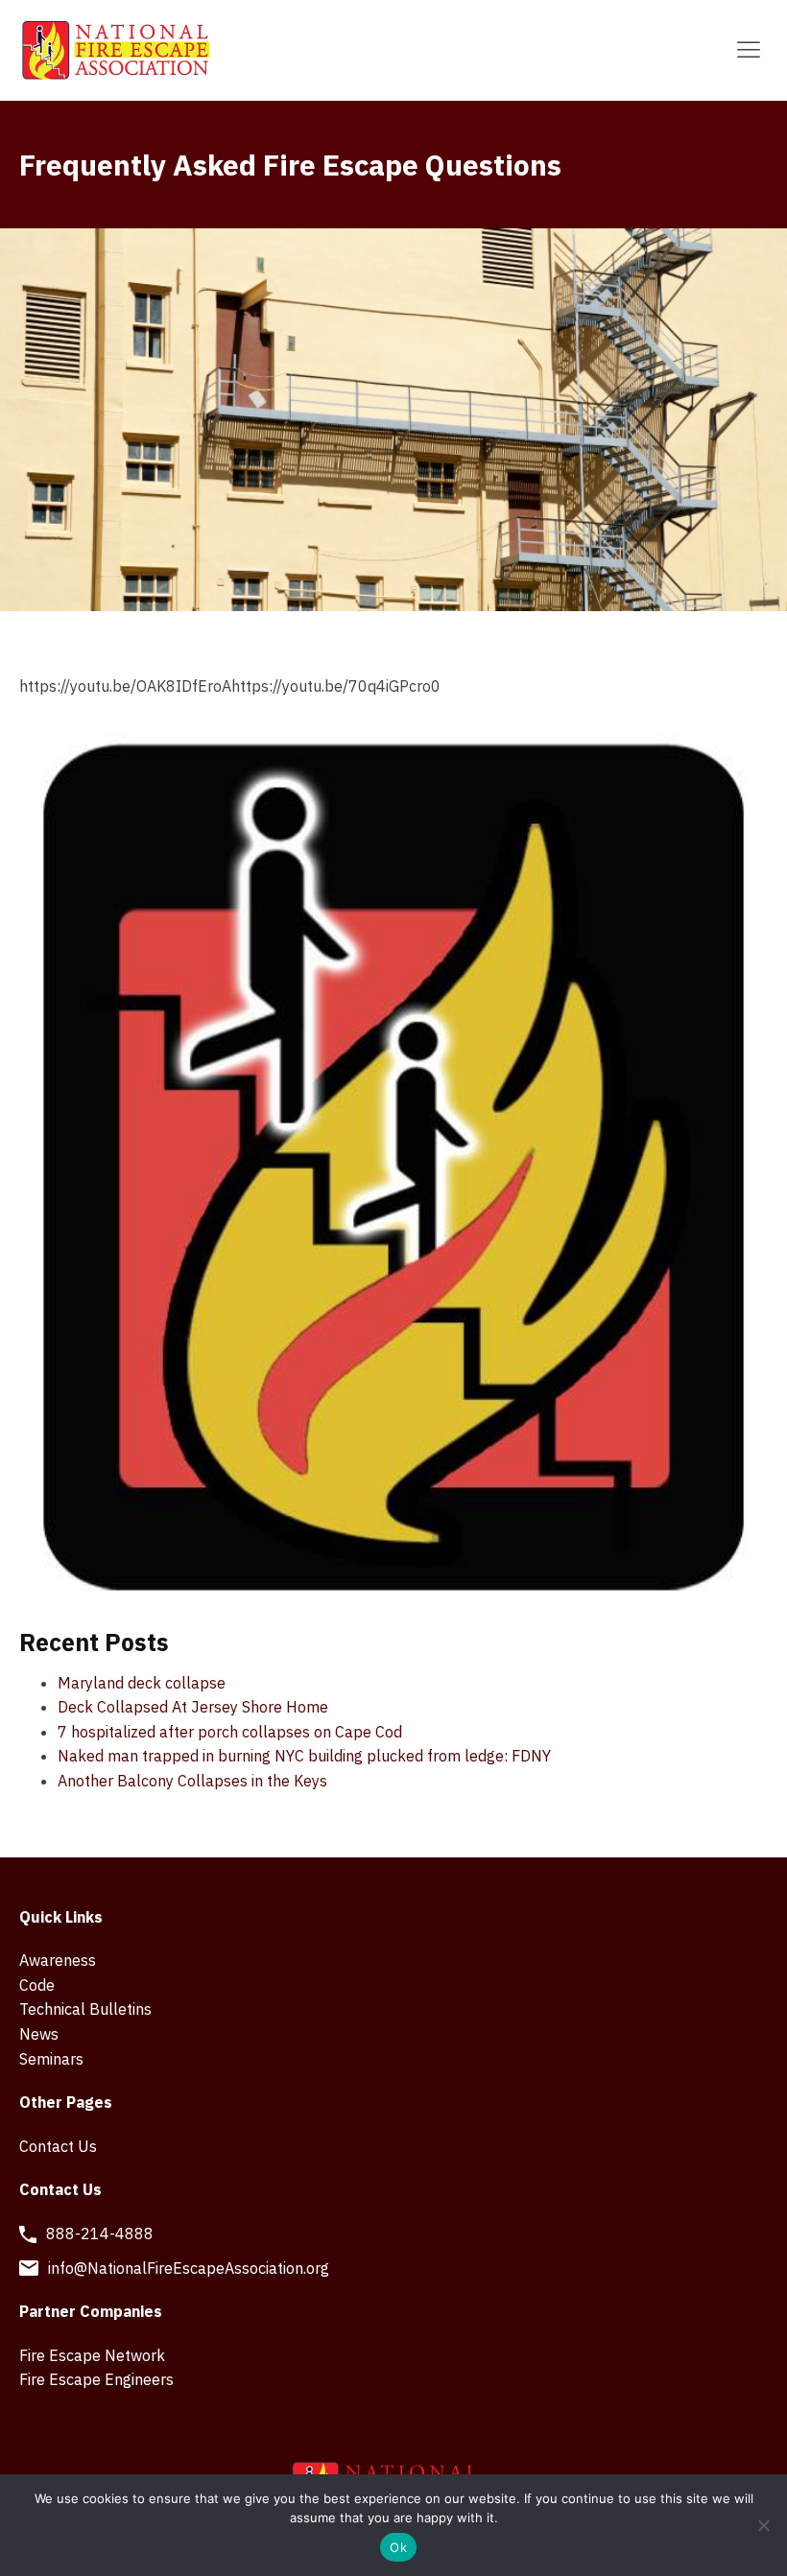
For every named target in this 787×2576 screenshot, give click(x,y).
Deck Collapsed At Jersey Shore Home (193, 1707)
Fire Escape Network (92, 2355)
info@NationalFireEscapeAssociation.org (189, 2268)
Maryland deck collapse (142, 1683)
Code (37, 1985)
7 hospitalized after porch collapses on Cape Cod (230, 1732)
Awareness (58, 1960)
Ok (398, 2547)
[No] (763, 2525)
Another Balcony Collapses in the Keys (192, 1781)
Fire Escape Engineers (96, 2379)
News (39, 2034)
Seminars (51, 2059)
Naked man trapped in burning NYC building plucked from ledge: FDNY (304, 1756)
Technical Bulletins (85, 2009)
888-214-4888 (100, 2233)
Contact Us (58, 2146)
